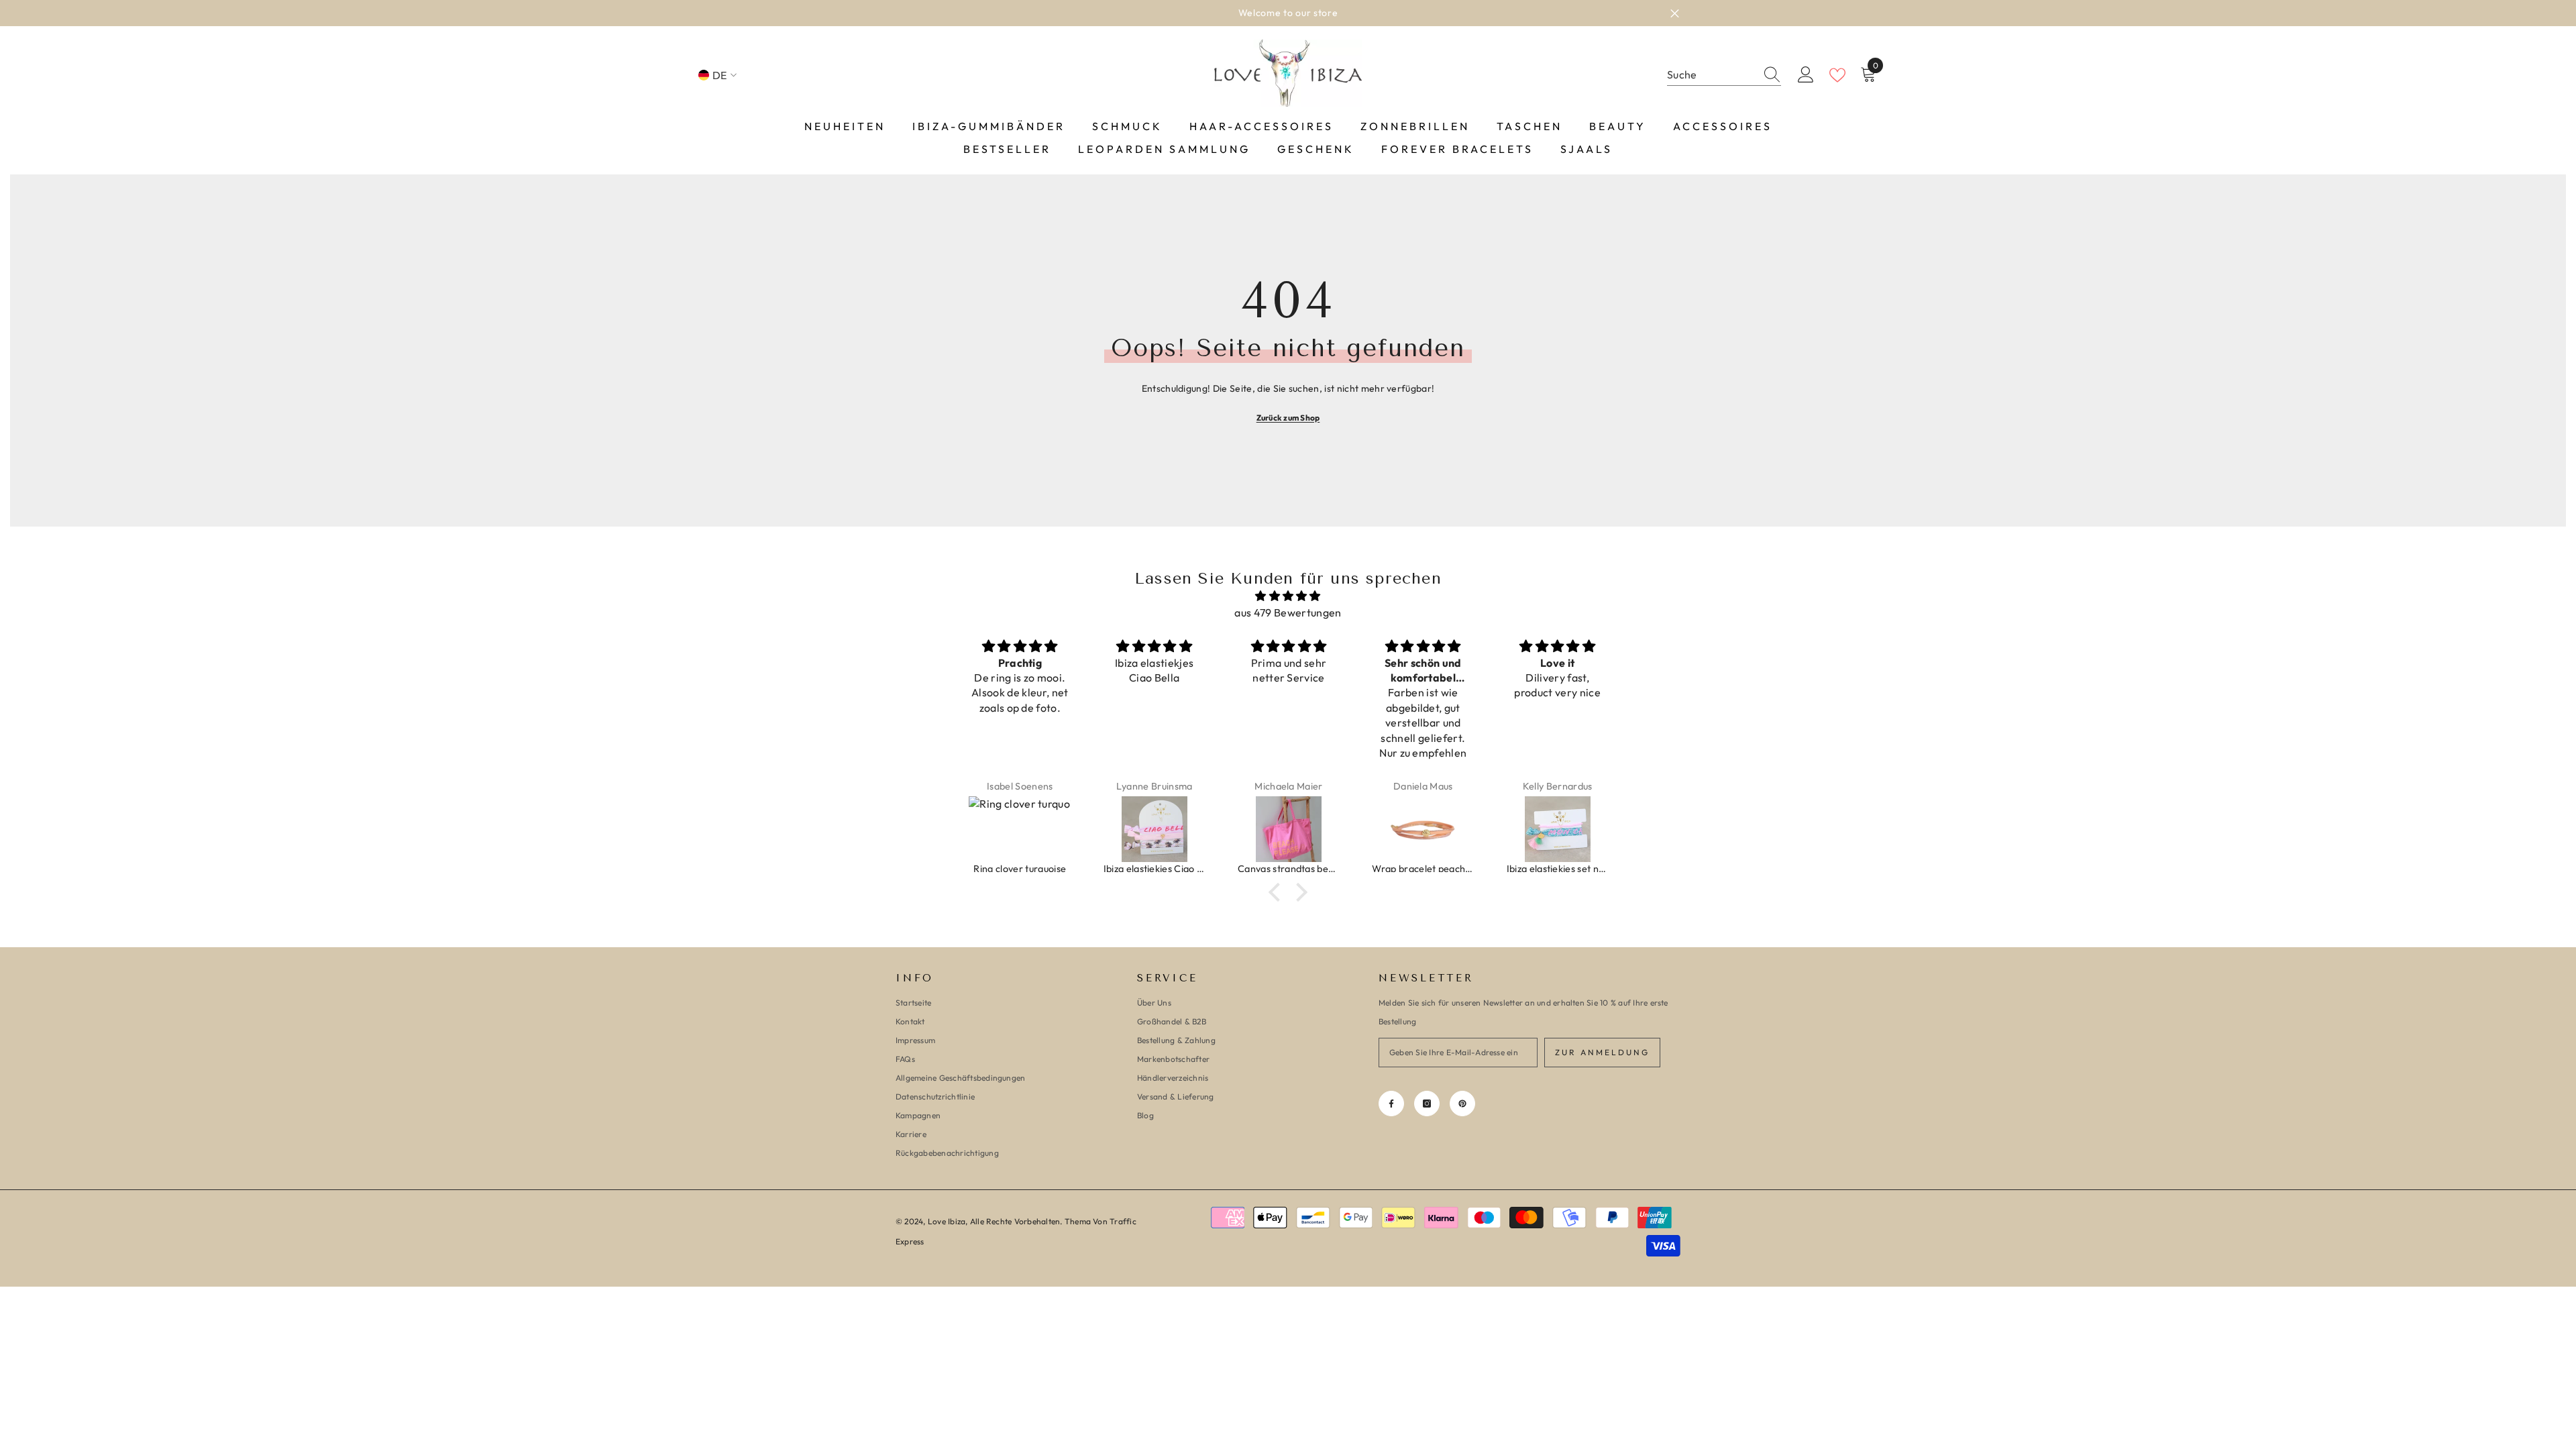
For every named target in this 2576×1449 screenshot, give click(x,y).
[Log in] (1806, 75)
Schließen (1675, 13)
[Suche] (1724, 75)
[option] (1288, 13)
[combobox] (1711, 75)
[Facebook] (1391, 1104)
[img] (1288, 596)
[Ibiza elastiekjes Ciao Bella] (1077, 829)
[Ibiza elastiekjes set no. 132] (1481, 829)
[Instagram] (1427, 1104)
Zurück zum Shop (1288, 418)
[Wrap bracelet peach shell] (1346, 829)
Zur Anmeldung (1602, 1052)
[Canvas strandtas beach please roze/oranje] (1212, 829)
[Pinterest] (1462, 1104)
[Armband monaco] (1615, 829)
